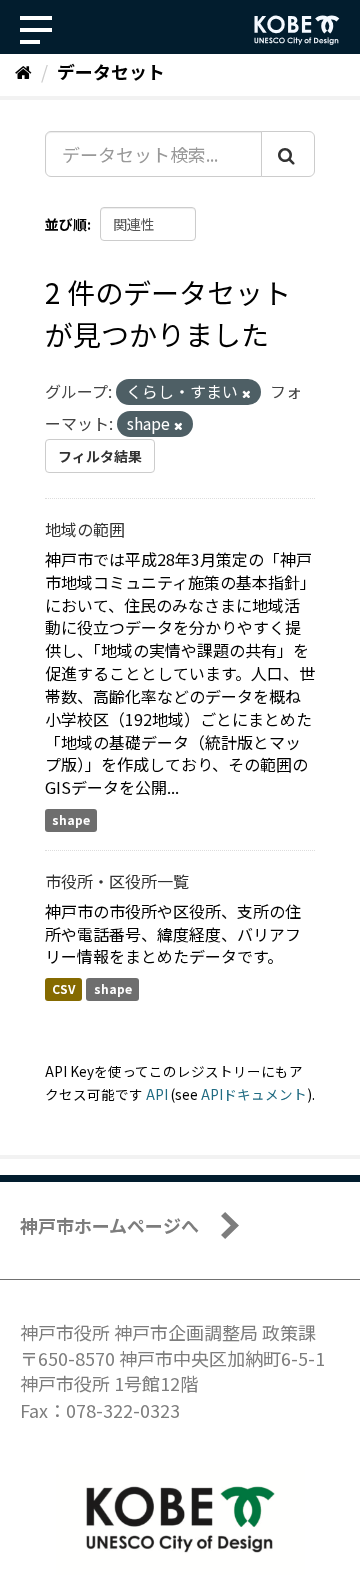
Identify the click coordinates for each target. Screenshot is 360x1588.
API (157, 1094)
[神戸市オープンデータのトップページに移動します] (297, 30)
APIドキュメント (254, 1094)
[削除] (246, 393)
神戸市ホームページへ (109, 1225)
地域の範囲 (85, 529)
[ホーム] (23, 71)
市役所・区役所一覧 (117, 881)
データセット (111, 71)
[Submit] (288, 154)
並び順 (66, 224)
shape (71, 819)
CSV (63, 988)
